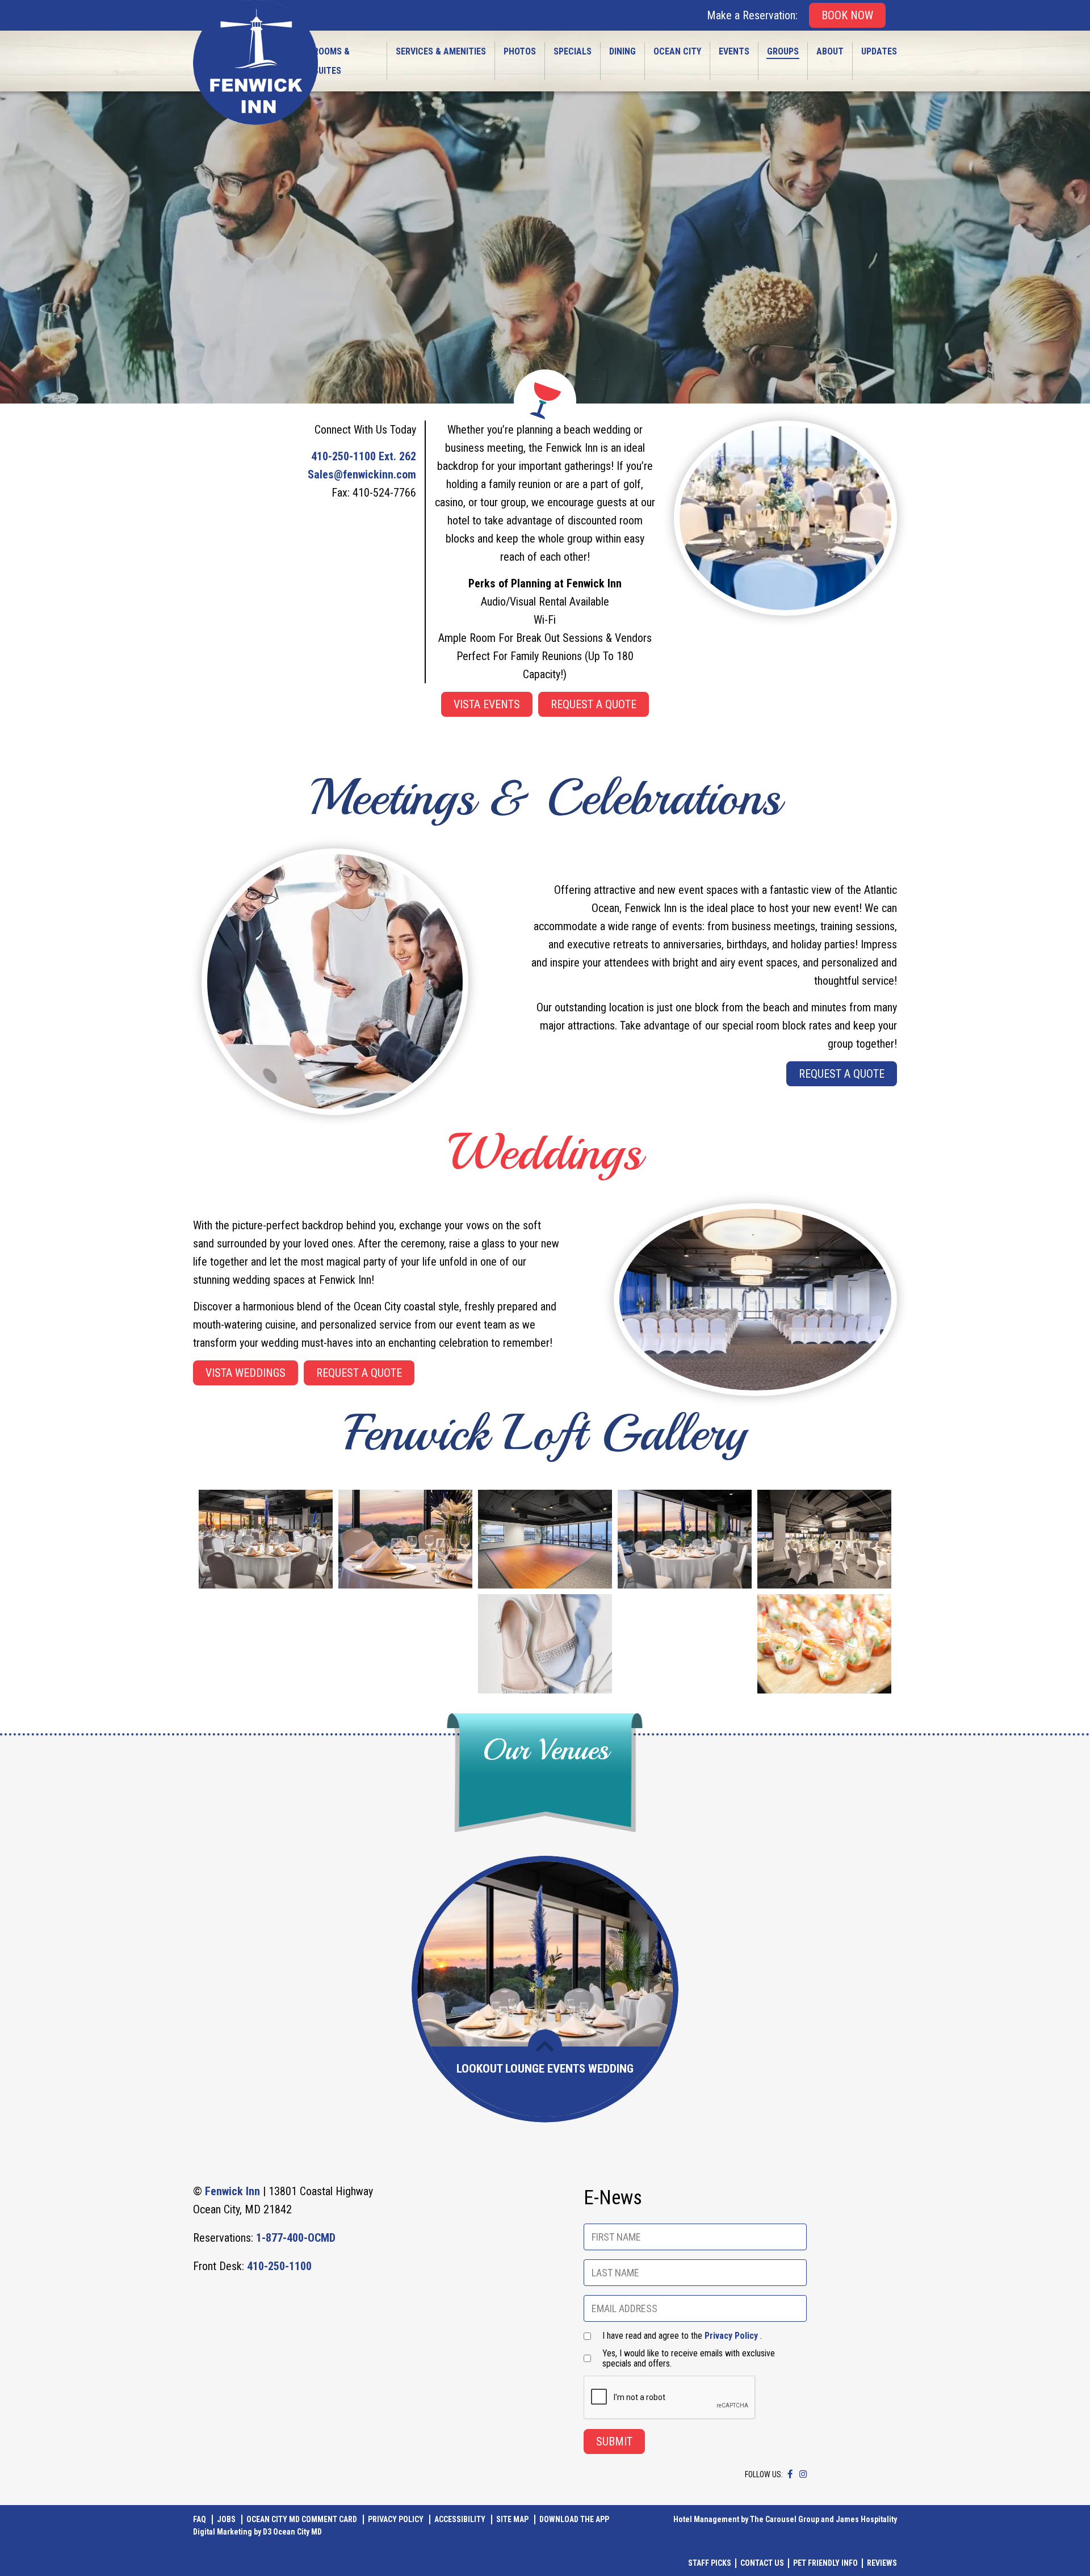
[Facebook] (790, 2474)
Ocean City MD (297, 2532)
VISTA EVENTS (487, 704)
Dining (622, 51)
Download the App (574, 2519)
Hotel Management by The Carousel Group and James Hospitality (785, 2519)
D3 (267, 2532)
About (830, 51)
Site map (512, 2519)
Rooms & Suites (332, 61)
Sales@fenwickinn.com (362, 474)
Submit (614, 2441)
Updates (879, 51)
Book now (847, 15)
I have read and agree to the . (682, 2336)
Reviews (882, 2563)
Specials (573, 51)
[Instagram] (803, 2474)
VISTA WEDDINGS (246, 1373)
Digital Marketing (223, 2532)
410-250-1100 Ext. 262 (364, 456)
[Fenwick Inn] (255, 62)
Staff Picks (710, 2563)
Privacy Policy (731, 2336)
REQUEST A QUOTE (359, 1373)
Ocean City (677, 51)
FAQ (200, 2519)
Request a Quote (594, 704)
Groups (783, 51)
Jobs (226, 2519)
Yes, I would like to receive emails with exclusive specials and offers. (689, 2359)
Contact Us (762, 2563)
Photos (520, 51)
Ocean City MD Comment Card (302, 2519)
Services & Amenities (441, 51)
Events (734, 51)
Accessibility (460, 2519)
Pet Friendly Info (825, 2563)
